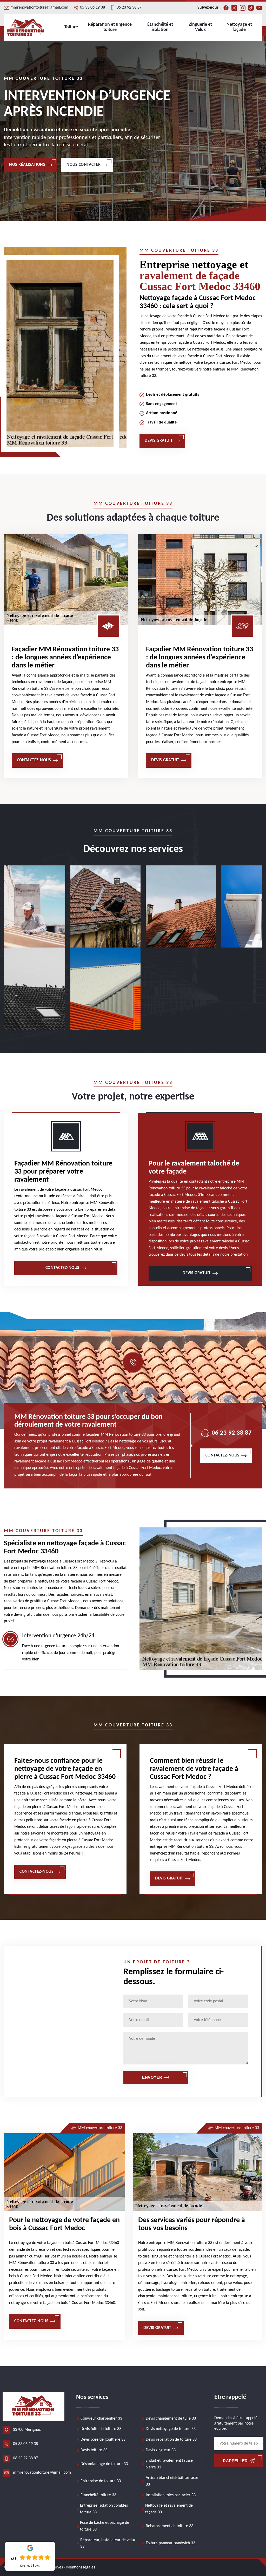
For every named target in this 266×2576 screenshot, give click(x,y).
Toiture (71, 27)
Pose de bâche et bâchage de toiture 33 (105, 2526)
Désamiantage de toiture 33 (104, 2464)
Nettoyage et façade (239, 27)
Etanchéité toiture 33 (98, 2495)
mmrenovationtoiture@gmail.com (39, 8)
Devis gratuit (159, 441)
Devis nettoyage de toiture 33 (171, 2429)
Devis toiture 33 (94, 2450)
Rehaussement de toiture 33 (169, 2526)
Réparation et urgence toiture (110, 27)
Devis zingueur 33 (161, 2450)
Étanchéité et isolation (160, 27)
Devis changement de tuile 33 (171, 2419)
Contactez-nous (34, 760)
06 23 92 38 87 (129, 8)
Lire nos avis (30, 2566)
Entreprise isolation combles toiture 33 (104, 2509)
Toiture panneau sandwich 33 (170, 2543)
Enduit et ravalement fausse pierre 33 (169, 2464)
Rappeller (235, 2461)
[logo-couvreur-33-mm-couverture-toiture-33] (26, 27)
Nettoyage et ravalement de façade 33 (169, 2509)
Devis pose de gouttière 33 (103, 2440)
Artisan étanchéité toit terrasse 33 (172, 2481)
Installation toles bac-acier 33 (171, 2495)
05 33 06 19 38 (92, 8)
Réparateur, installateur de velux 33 (108, 2544)
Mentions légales (81, 2567)
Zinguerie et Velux (200, 27)
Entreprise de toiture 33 (101, 2481)
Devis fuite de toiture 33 (101, 2429)
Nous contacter (84, 165)
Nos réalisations (27, 165)
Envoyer (152, 2077)
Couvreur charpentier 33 (101, 2419)
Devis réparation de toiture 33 (171, 2440)
